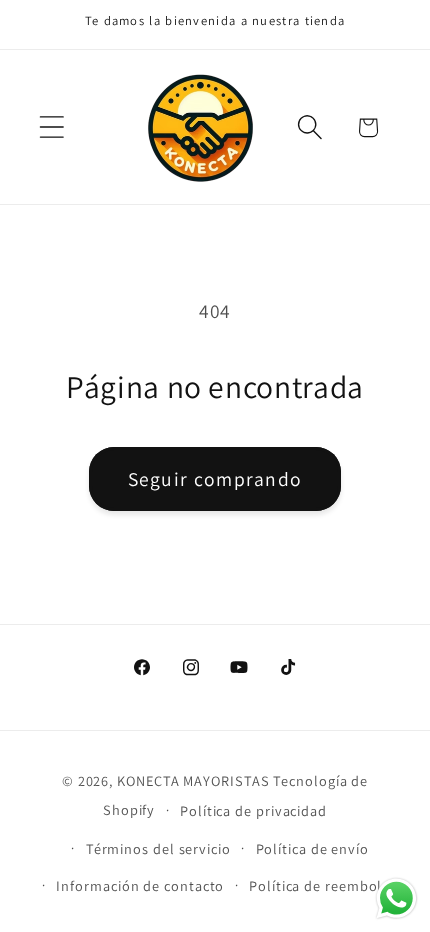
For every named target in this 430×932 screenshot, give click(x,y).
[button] (51, 127)
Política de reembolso (323, 885)
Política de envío (312, 848)
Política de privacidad (253, 810)
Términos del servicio (158, 848)
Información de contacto (140, 885)
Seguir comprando (215, 479)
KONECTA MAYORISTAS (193, 780)
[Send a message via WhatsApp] (396, 898)
